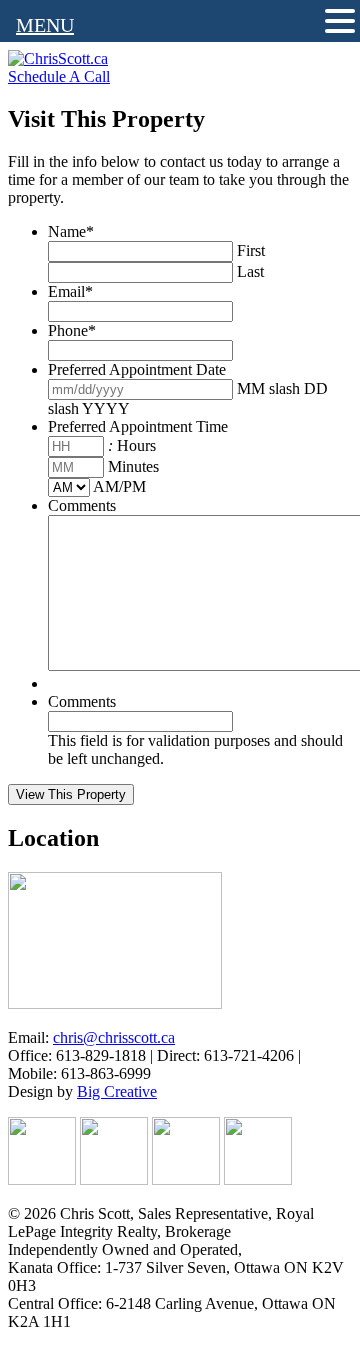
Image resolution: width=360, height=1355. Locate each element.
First (251, 250)
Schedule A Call (59, 76)
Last (250, 271)
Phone (72, 330)
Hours (136, 445)
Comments (82, 505)
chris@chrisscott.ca (114, 1037)
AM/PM (119, 486)
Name (71, 231)
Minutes (133, 466)
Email (70, 291)
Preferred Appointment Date (137, 369)
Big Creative (117, 1091)
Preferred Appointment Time (138, 426)
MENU (45, 25)
